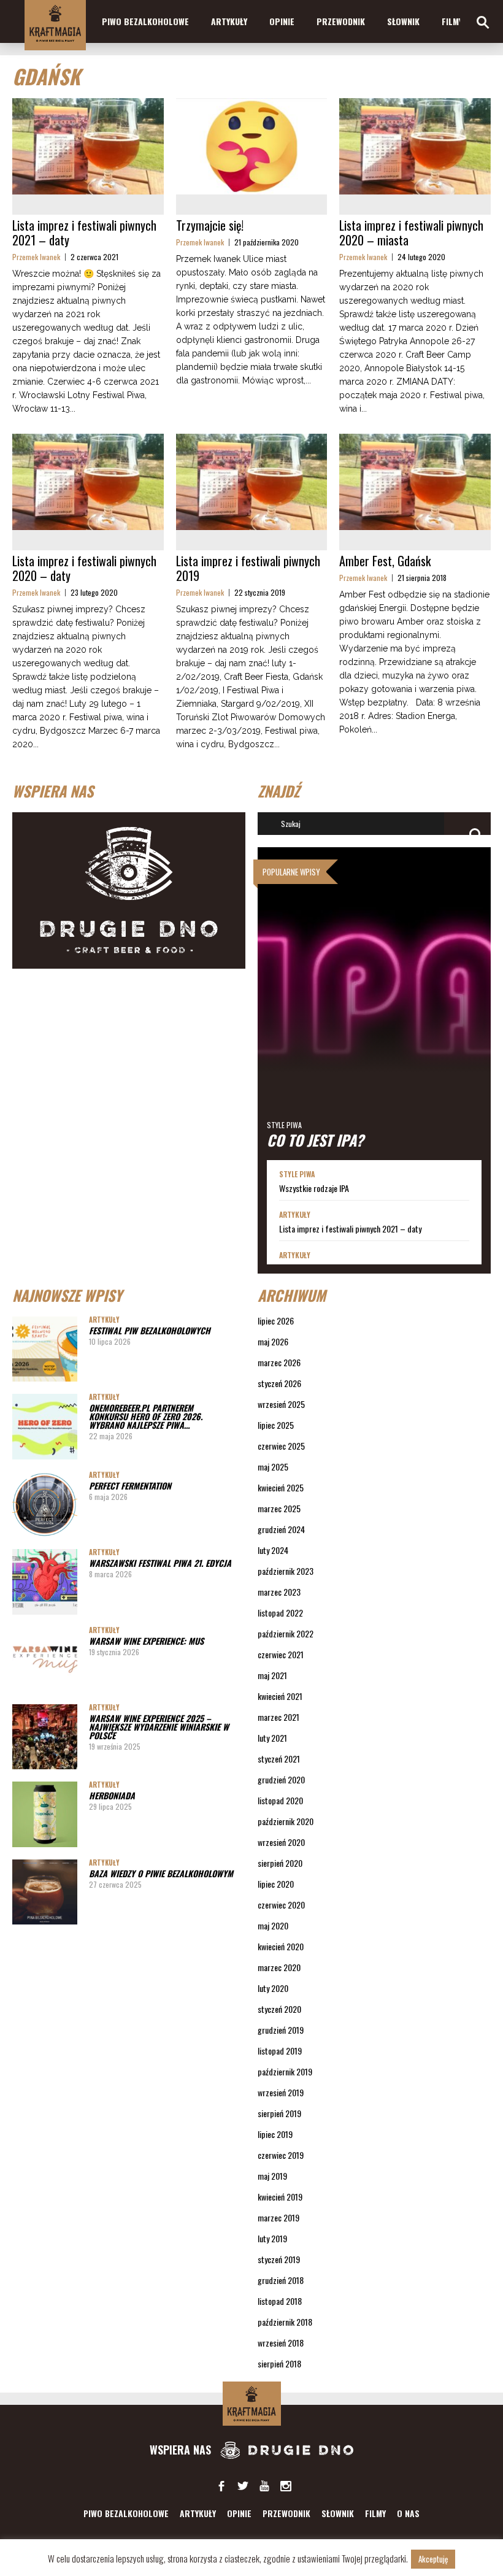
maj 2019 (272, 2176)
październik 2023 (286, 1571)
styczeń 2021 (279, 1759)
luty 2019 (272, 2238)
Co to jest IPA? (315, 1140)
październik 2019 (285, 2071)
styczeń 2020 (279, 2009)
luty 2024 (273, 1550)
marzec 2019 (278, 2217)
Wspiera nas (182, 2450)
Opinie (282, 21)
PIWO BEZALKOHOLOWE (145, 21)
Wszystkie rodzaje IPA (314, 1188)
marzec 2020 (279, 1967)
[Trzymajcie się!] (252, 146)
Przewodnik (341, 21)
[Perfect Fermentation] (45, 1504)
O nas (408, 2513)
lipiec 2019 (275, 2134)
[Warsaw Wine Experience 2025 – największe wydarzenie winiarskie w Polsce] (45, 1737)
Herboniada (112, 1795)
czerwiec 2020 (281, 1905)
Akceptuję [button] (433, 2559)
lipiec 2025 (276, 1425)
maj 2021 (272, 1675)
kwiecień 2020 (281, 1946)
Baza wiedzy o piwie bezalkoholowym (161, 1873)
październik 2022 (286, 1633)
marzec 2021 (278, 1717)
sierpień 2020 (280, 1863)
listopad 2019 (280, 2051)
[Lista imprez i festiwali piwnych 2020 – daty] (88, 482)
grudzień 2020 (281, 1779)
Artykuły (229, 21)
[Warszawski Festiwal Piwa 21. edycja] (45, 1582)
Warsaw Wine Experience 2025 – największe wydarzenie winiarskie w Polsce (159, 1727)
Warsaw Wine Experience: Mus (146, 1641)
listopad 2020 (280, 1800)
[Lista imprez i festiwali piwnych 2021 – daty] (88, 146)
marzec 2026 (279, 1362)
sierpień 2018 (279, 2363)
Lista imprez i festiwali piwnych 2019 (248, 568)
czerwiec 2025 (281, 1446)
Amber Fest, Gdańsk (385, 561)
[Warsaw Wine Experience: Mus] (45, 1659)
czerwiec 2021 (281, 1654)
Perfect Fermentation (130, 1486)
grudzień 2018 (281, 2280)
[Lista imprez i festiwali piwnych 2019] (252, 482)
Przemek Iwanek (36, 257)
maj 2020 (273, 1925)
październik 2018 (285, 2322)
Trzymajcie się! (210, 225)
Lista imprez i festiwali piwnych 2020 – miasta (411, 233)
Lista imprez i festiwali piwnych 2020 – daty (84, 568)
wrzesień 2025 (281, 1404)
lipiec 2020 (276, 1884)
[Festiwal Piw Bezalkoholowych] (45, 1349)
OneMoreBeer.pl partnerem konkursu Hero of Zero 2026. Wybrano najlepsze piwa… (146, 1416)
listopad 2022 (280, 1613)
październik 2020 (286, 1821)
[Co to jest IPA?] (374, 1004)
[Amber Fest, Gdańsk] (415, 482)
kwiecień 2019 (280, 2197)
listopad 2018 (280, 2301)
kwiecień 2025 (281, 1487)
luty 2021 (272, 1738)
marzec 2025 (279, 1508)
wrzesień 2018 (281, 2343)
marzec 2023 (279, 1592)
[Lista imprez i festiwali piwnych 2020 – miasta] (415, 146)
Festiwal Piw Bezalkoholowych (150, 1330)
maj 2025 (273, 1467)
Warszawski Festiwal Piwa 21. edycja (160, 1563)
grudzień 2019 (281, 2030)
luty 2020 (273, 1988)
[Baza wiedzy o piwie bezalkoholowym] (45, 1892)
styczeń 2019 (279, 2259)
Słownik (403, 21)
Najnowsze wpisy (67, 1295)
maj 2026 (273, 1341)
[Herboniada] (45, 1814)
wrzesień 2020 (281, 1842)
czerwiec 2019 (281, 2155)
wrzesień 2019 (281, 2092)
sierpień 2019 (279, 2113)
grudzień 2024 (281, 1529)
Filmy (452, 21)
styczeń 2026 (279, 1383)
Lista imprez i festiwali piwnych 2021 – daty (84, 233)
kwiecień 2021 (280, 1696)
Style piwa (284, 1125)
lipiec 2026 (276, 1321)
